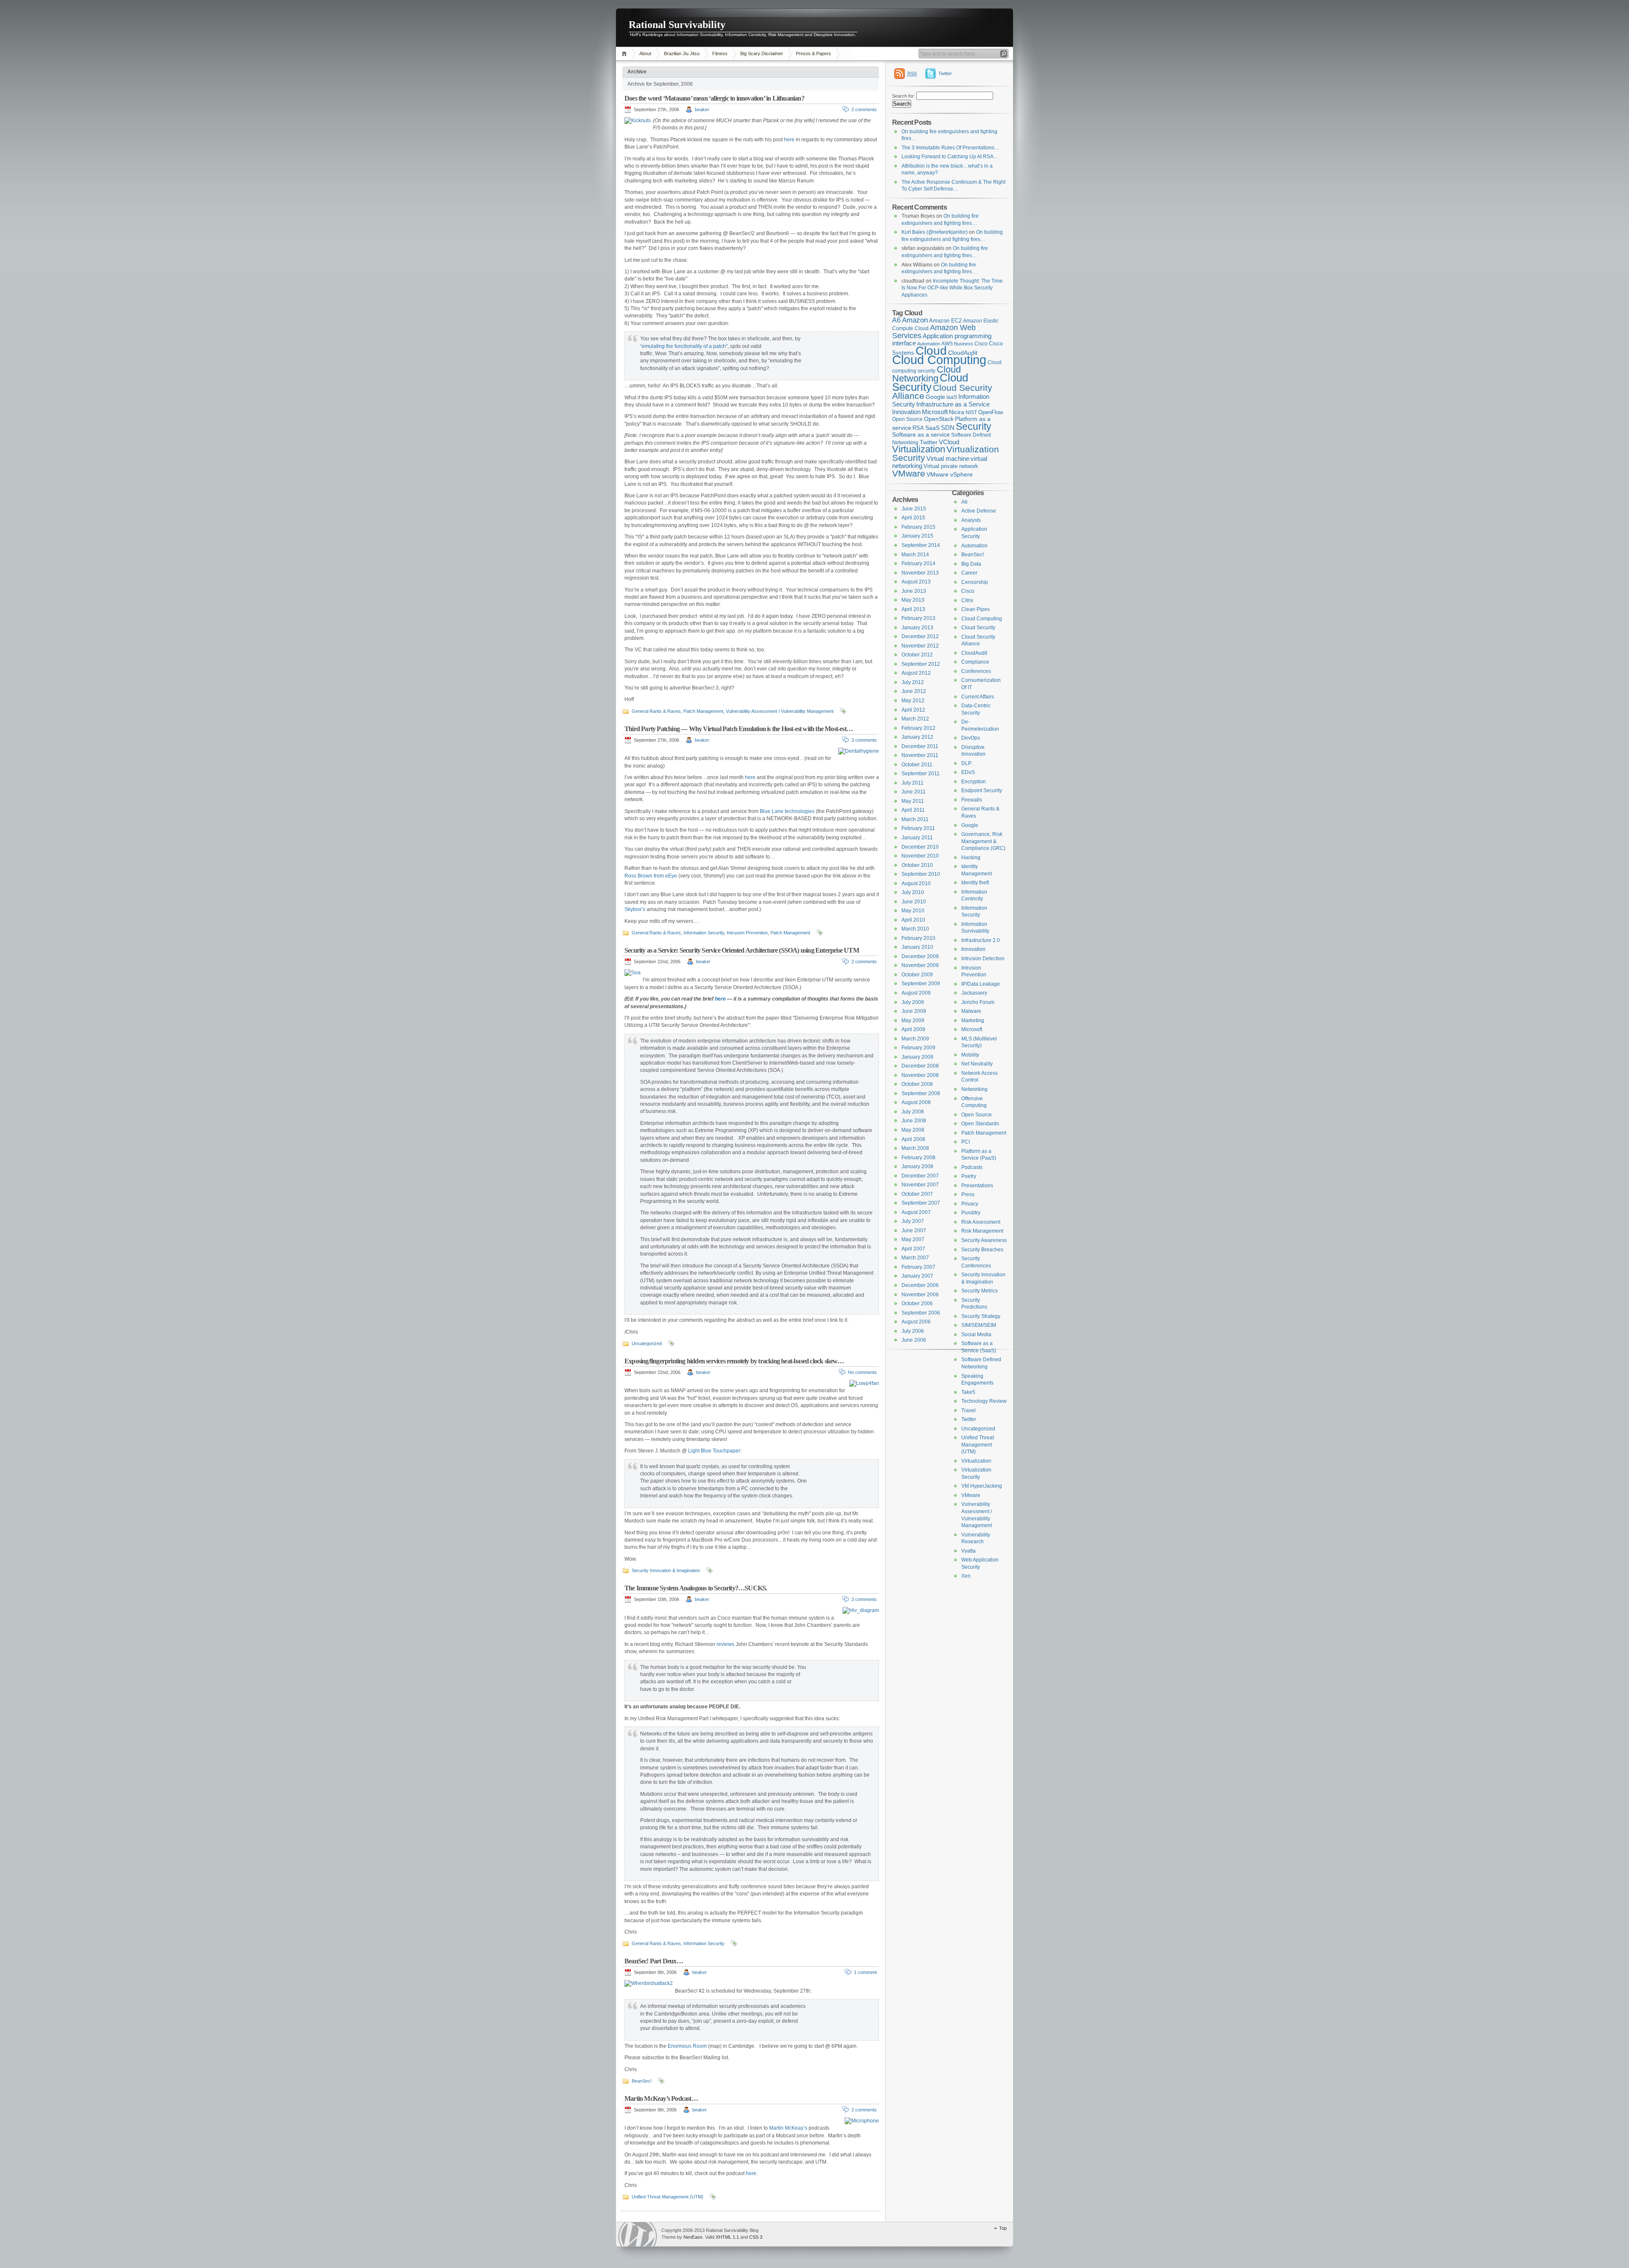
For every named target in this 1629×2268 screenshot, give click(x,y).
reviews (725, 1644)
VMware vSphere (950, 474)
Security (974, 426)
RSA (918, 428)
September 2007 (921, 1203)
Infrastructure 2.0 (981, 940)
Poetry (969, 1176)
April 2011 (913, 810)
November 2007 (920, 1185)
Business (964, 344)
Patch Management (703, 711)
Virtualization (919, 449)
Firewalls (972, 800)
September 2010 (921, 874)
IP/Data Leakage (981, 984)
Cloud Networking (926, 374)
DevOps (971, 738)
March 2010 (915, 929)
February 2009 (918, 1048)
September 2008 (921, 1093)
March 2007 (915, 1258)
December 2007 (920, 1176)
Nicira (957, 412)
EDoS (968, 772)
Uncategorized (647, 1343)
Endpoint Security (982, 791)
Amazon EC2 (945, 321)
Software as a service (921, 435)
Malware (971, 1011)
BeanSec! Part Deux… (654, 1961)
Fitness (720, 53)
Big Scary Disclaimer (762, 53)
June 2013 (914, 591)
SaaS (932, 428)
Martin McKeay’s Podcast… (661, 2098)
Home (626, 54)
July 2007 (913, 1221)
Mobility (970, 1055)
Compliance (975, 662)
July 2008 (913, 1112)
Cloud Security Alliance (942, 392)
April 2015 (913, 518)
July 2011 (912, 783)
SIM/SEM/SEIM (979, 1325)
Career (969, 573)
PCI (966, 1142)
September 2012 (921, 664)
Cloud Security (930, 382)
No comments (862, 1372)
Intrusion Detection (983, 959)
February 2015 (918, 527)
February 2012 (918, 728)
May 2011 (913, 801)
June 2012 (914, 691)
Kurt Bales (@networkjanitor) (935, 232)
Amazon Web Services (934, 332)
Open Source (907, 419)
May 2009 (913, 1020)
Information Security (704, 933)
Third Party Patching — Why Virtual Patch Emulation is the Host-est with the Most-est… (739, 729)
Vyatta (968, 1551)
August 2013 (916, 582)
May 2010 (913, 911)
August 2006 (916, 1322)
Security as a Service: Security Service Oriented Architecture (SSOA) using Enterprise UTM (742, 950)
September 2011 (921, 774)
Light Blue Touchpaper (714, 1451)
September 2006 (921, 1313)
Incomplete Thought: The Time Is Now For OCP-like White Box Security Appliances (952, 288)
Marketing (973, 1020)
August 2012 (916, 673)
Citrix (967, 600)
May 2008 (913, 1130)
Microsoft (935, 412)
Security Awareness (984, 1240)
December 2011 (920, 746)
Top (1003, 2228)
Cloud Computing (939, 360)
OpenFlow (991, 412)
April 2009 (913, 1029)
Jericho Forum (978, 1002)
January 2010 (917, 947)
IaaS (952, 397)
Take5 (968, 1392)
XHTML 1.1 (727, 2237)
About (645, 53)
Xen (966, 1576)
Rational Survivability (677, 25)
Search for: (904, 96)
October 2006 (917, 1304)
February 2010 (918, 938)
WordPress (638, 2234)
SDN (948, 428)
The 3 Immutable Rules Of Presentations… (950, 148)
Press (968, 1194)
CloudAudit (974, 653)
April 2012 (913, 710)
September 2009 (921, 984)
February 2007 (918, 1267)
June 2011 (914, 792)
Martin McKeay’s (788, 2128)
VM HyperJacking (982, 1486)
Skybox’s (635, 909)
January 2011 (917, 838)
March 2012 (915, 719)
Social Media (976, 1334)
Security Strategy (981, 1316)
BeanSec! (642, 2081)
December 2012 (920, 636)
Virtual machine (948, 458)
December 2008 (920, 1066)
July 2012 (913, 682)
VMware (909, 473)
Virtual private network (951, 466)
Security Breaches (982, 1250)
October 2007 (917, 1194)
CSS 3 (756, 2237)
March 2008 (915, 1148)
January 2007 (917, 1276)
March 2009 (915, 1039)
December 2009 (920, 956)
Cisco (981, 344)
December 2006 (920, 1285)
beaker (702, 109)
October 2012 (917, 655)
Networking (974, 1089)
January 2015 (917, 536)
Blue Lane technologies (787, 811)
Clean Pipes (975, 609)
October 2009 (917, 975)
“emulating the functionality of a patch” (684, 346)
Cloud (931, 351)
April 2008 (913, 1139)
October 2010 (917, 865)
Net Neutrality (977, 1064)
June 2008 (914, 1121)
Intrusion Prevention (747, 933)
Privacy (970, 1204)
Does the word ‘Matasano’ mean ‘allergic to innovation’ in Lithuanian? (714, 98)
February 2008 (918, 1158)
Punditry (971, 1213)
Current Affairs (978, 697)
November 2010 (920, 856)
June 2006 (914, 1340)
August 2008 (916, 1102)
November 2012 (920, 646)
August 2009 (916, 993)
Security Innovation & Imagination (666, 1570)
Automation (974, 546)
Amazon (915, 320)
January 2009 (917, 1057)
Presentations (977, 1186)
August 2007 (916, 1212)
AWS (947, 344)
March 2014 (915, 555)
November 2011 (920, 755)
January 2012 (917, 737)
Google (935, 397)
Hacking (971, 858)
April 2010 (913, 920)
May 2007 (913, 1239)
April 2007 (913, 1249)
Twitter (945, 73)
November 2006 (920, 1295)
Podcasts (972, 1167)
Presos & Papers (813, 53)
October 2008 (917, 1084)
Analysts (971, 520)
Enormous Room (687, 2046)
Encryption (974, 782)
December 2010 (920, 847)
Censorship (975, 582)
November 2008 (920, 1075)
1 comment (865, 1972)
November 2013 (920, 573)
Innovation (906, 412)
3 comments (864, 740)
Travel (968, 1410)
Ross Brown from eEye (651, 876)
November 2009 (920, 965)
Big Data (971, 564)
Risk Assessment (981, 1222)
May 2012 (913, 701)
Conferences (976, 671)
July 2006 (913, 1331)
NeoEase (693, 2237)
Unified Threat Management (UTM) (668, 2197)
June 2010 (914, 902)
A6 (896, 320)
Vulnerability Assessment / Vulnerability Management (780, 711)
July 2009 (913, 1002)
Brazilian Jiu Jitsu (682, 53)
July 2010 (913, 892)
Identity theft (975, 883)
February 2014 (918, 563)
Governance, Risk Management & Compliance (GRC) (983, 841)
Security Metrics (980, 1291)
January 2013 (917, 628)
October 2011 (917, 765)
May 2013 (913, 600)
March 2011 (915, 819)
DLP (966, 763)
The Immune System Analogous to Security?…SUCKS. (696, 1588)
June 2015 (914, 509)
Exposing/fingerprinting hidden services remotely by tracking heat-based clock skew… (734, 1361)
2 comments (864, 109)
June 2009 (914, 1011)
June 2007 (914, 1231)
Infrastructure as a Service (953, 404)
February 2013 (918, 618)
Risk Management (982, 1231)
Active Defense (979, 511)
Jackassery (974, 993)
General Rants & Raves (656, 711)
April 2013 (913, 609)
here (789, 140)
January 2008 (917, 1166)
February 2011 (918, 828)
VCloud (949, 442)
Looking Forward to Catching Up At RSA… (950, 157)
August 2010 (916, 883)
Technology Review (984, 1401)
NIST (971, 412)
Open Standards (980, 1124)
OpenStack (939, 419)
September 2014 (921, 545)
